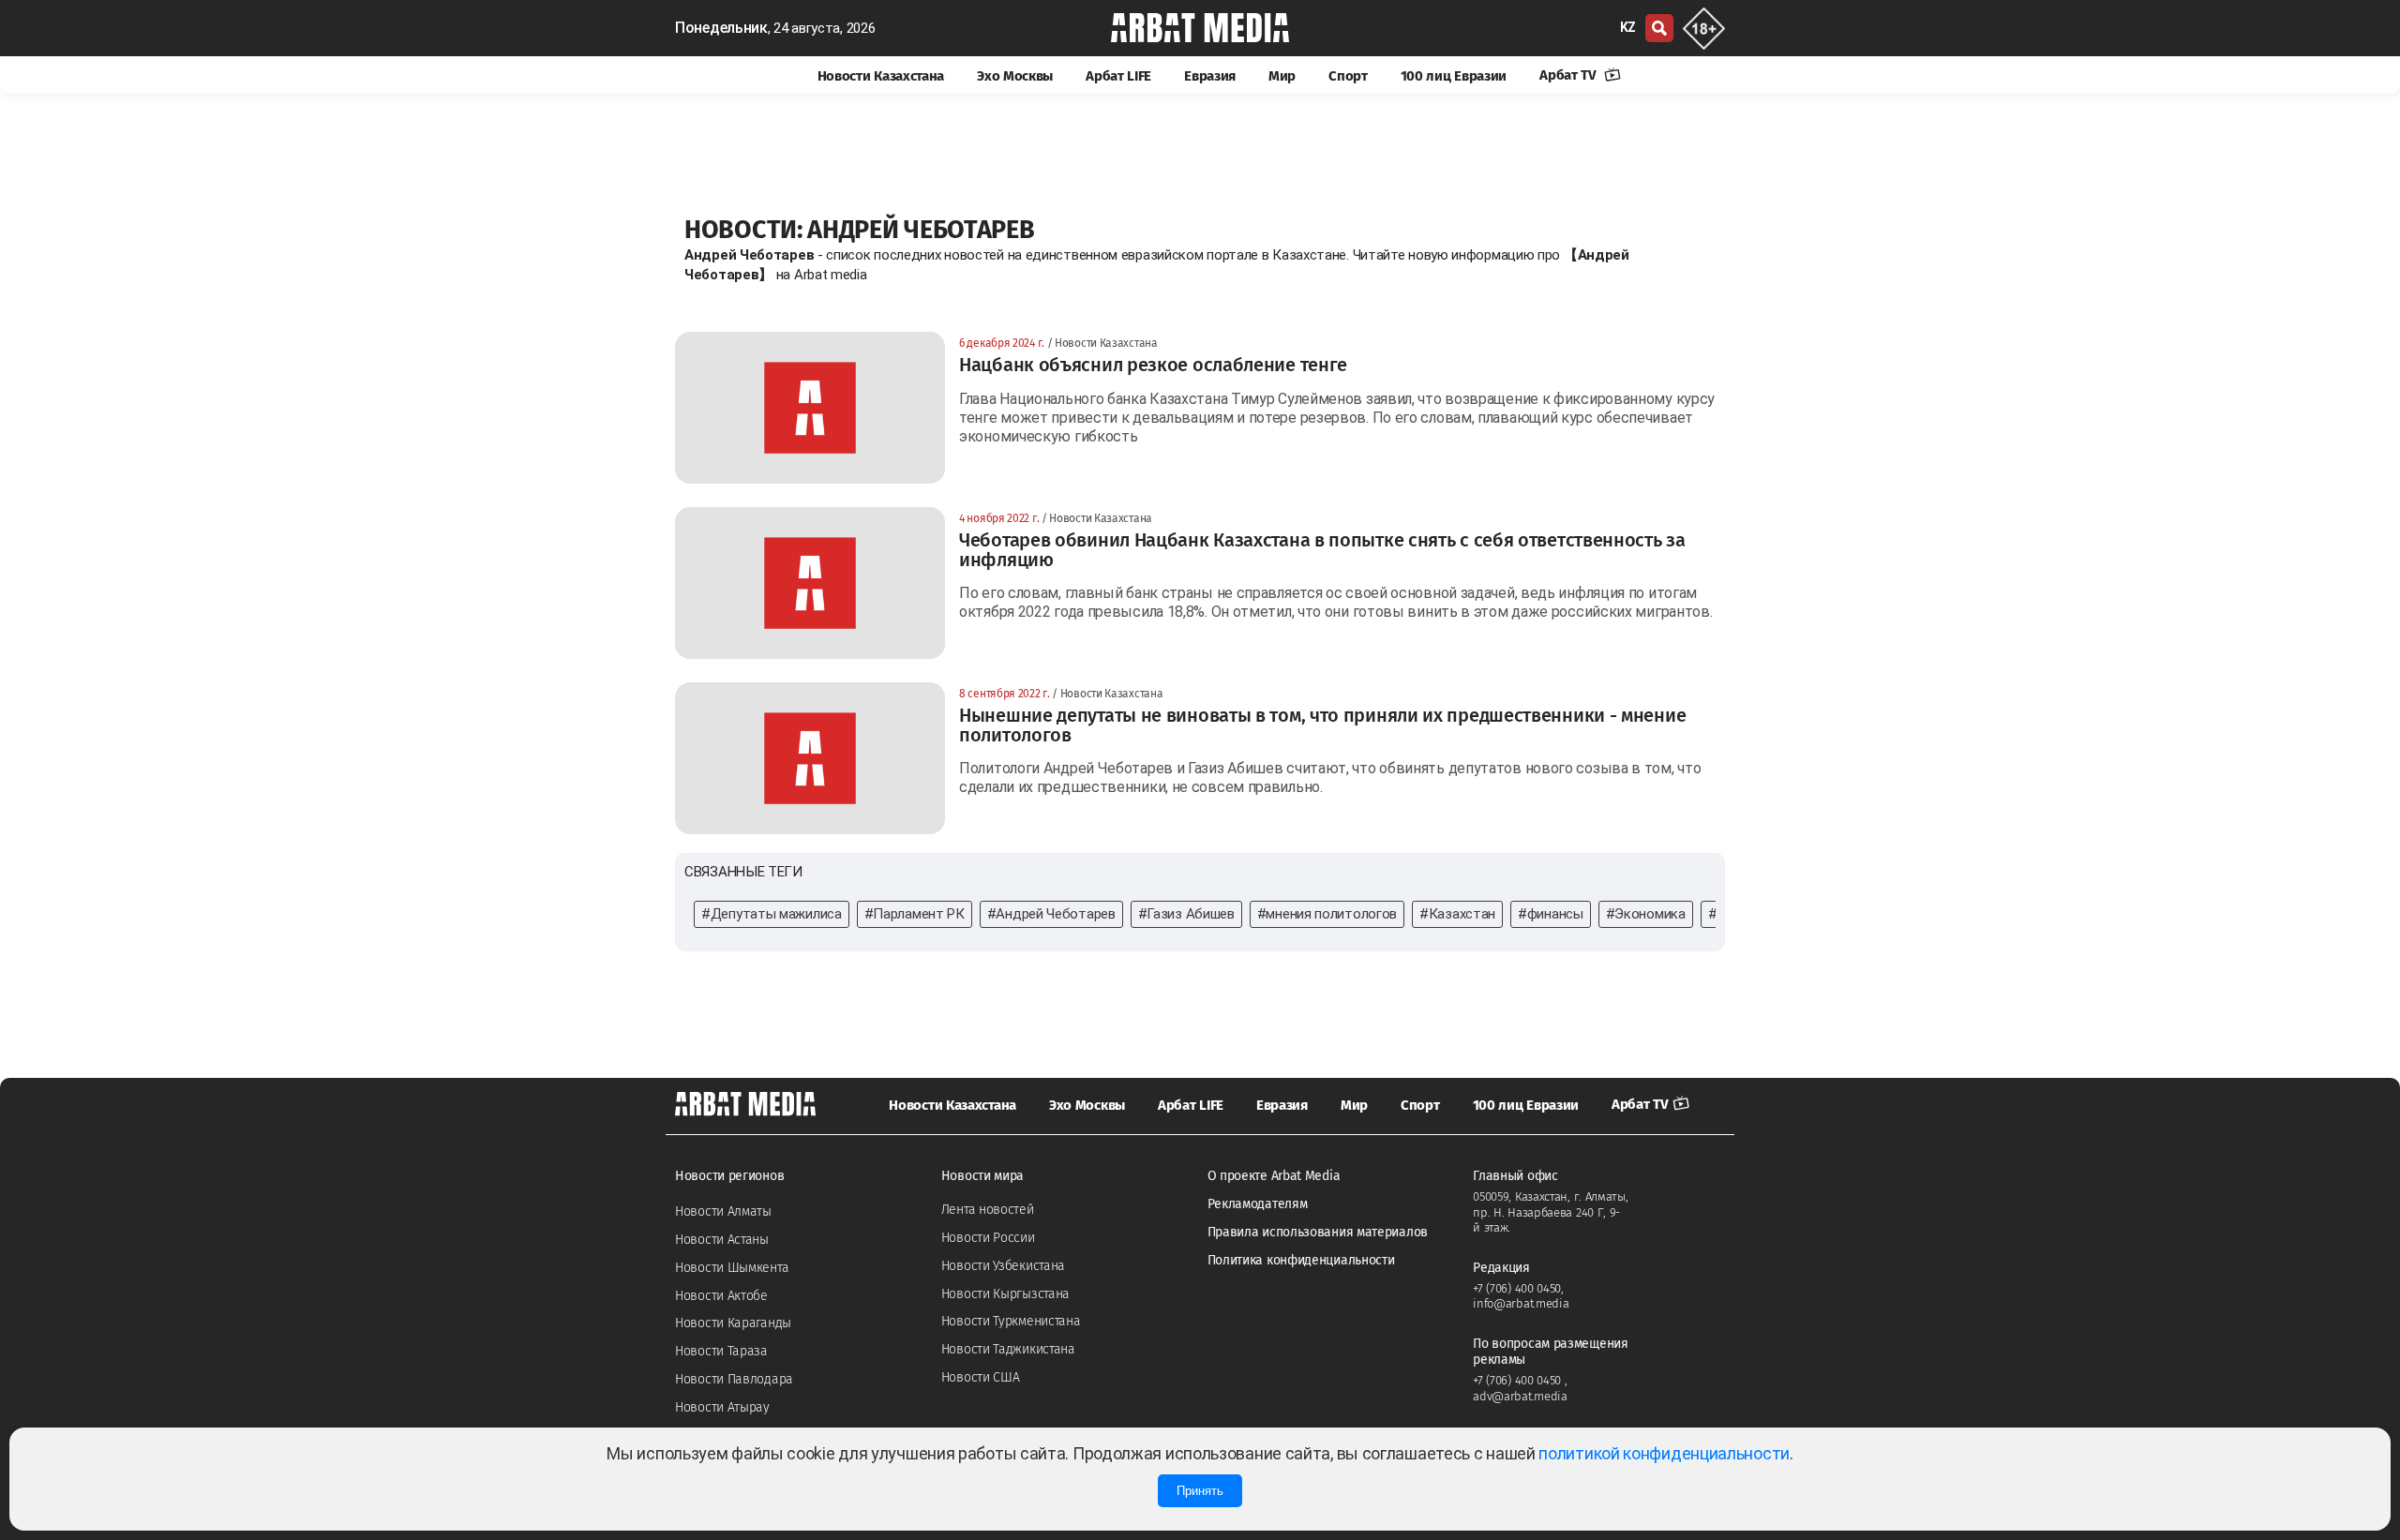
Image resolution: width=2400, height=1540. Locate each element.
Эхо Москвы (1015, 76)
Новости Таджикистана (1008, 1349)
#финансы (1551, 914)
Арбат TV (1569, 75)
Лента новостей (988, 1210)
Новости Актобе (721, 1296)
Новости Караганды (733, 1323)
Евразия (1210, 76)
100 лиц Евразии (1454, 76)
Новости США (981, 1377)
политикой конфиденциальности (1664, 1453)
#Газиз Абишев (1186, 914)
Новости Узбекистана (1003, 1266)
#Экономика (1646, 914)
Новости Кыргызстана (1005, 1294)
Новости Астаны (722, 1240)
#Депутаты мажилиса (772, 914)
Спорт (1348, 76)
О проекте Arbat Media (1274, 1176)
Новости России (988, 1238)
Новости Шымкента (732, 1268)
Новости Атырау (722, 1407)
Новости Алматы (723, 1211)
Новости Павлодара (734, 1379)
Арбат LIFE (1118, 76)
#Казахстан (1457, 914)
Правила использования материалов (1318, 1232)
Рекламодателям (1258, 1204)
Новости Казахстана (881, 76)
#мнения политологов (1327, 914)
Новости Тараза (721, 1351)
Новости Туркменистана (1011, 1321)
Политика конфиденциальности (1301, 1260)
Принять (1200, 1491)
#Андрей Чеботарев (1051, 914)
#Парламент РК (915, 914)
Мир (1282, 76)
